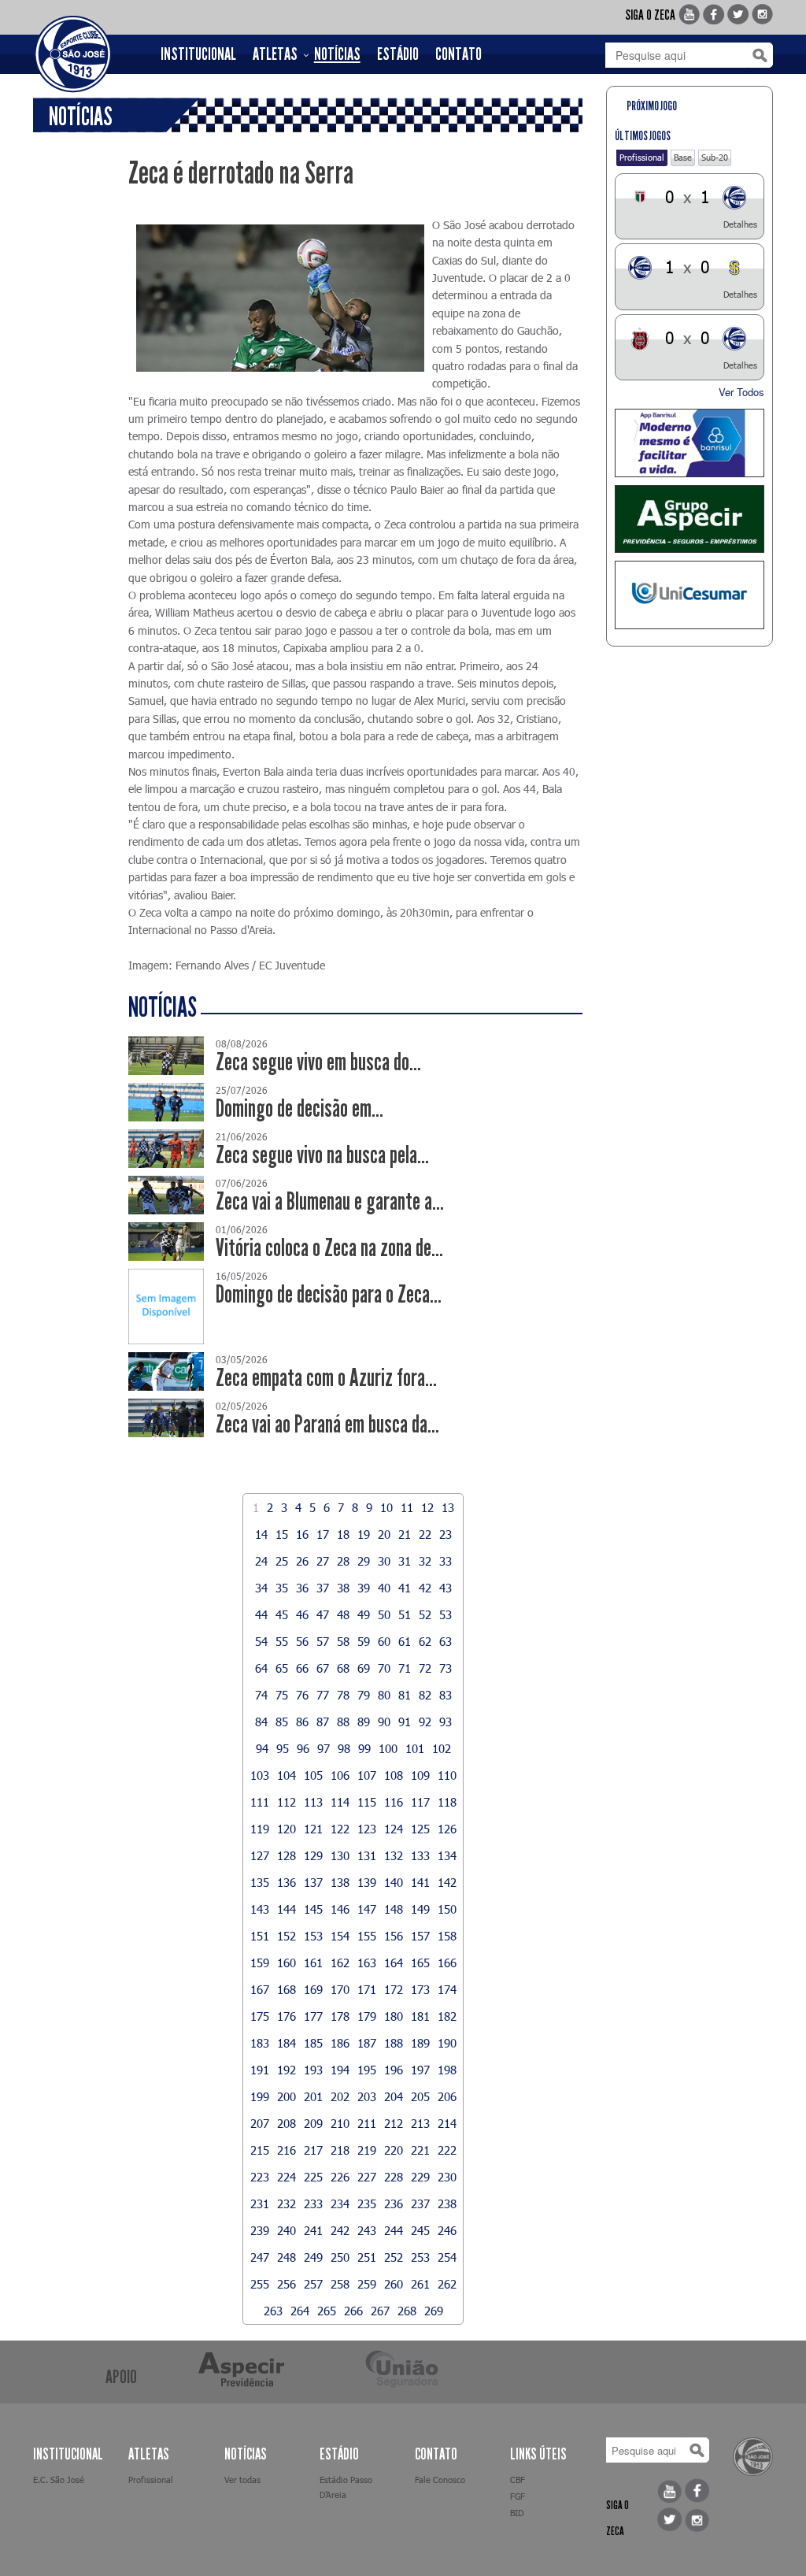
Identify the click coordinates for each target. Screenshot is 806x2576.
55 (282, 1641)
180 (394, 2016)
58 (343, 1641)
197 (420, 2070)
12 (427, 1507)
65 (282, 1668)
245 (420, 2230)
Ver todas (242, 2480)
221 (420, 2150)
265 (327, 2311)
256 (287, 2284)
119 (260, 1829)
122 (340, 1829)
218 (340, 2150)
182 (447, 2016)
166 (447, 1963)
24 (261, 1561)
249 (313, 2257)
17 (323, 1534)
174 (447, 1989)
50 (384, 1614)
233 (313, 2203)
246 (447, 2230)
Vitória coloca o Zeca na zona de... (329, 1248)
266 (353, 2311)
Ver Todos (741, 392)
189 (420, 2043)
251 (367, 2257)
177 (313, 2016)
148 (394, 1909)
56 (302, 1641)
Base (683, 157)
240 (287, 2230)
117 (420, 1802)
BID (517, 2513)
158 (447, 1936)
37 (323, 1588)
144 (287, 1909)
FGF (518, 2496)
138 (340, 1882)
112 (287, 1802)
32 (425, 1561)
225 (313, 2177)
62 (425, 1641)
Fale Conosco (440, 2480)
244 (394, 2230)
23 (446, 1534)
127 (260, 1855)
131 (367, 1855)
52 (425, 1614)
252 (394, 2257)
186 (340, 2043)
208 (287, 2123)
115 (367, 1802)
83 (446, 1695)
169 (313, 1989)
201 (313, 2096)
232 (287, 2203)
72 (425, 1668)
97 (324, 1748)
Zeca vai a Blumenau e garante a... (330, 1201)
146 (340, 1909)
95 (283, 1748)
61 (405, 1641)
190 (447, 2043)
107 (367, 1775)
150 (447, 1909)
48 (343, 1614)
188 (394, 2043)
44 (261, 1614)
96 (303, 1748)
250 (340, 2257)
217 (313, 2150)
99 (364, 1748)
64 (261, 1668)
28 (343, 1561)
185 (313, 2043)
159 (260, 1963)
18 (343, 1534)
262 (447, 2284)
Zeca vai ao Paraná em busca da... (327, 1424)
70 (384, 1668)
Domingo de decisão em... (299, 1108)
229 (420, 2177)
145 (313, 1909)
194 (340, 2070)
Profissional (642, 157)
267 (380, 2311)
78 (343, 1695)
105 (313, 1775)
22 (425, 1534)
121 (313, 1829)
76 (302, 1695)
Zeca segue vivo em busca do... (318, 1062)
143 (260, 1909)
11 (407, 1507)
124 (394, 1829)
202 (340, 2096)
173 (420, 1989)
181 (420, 2016)
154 (340, 1936)
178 (340, 2016)
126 (447, 1829)
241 (313, 2230)
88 (343, 1722)
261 (420, 2284)
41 (405, 1588)
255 (260, 2284)
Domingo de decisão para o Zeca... (329, 1294)
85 (282, 1722)
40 (384, 1588)
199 (260, 2096)
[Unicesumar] (690, 595)
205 (420, 2096)
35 (282, 1588)
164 (394, 1963)
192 (287, 2070)
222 (447, 2150)
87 (323, 1722)
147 (367, 1909)
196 (394, 2070)
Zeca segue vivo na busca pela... (322, 1155)
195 (367, 2070)
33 (446, 1561)
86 (302, 1722)
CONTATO (458, 54)
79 (364, 1695)
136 (287, 1882)
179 (367, 2016)
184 (287, 2043)
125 (420, 1829)
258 (340, 2284)
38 (343, 1588)
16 (302, 1534)
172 (394, 1989)
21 (405, 1534)
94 (262, 1748)
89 (364, 1722)
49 (364, 1614)
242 (340, 2230)
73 (446, 1668)
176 (287, 2016)
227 (367, 2177)
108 (394, 1775)
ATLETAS (275, 54)
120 (287, 1829)
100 (388, 1748)
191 (260, 2070)
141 (420, 1882)
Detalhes (740, 224)
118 (447, 1802)
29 (364, 1561)
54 (261, 1641)
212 (394, 2123)
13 (448, 1507)
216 (287, 2150)
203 (367, 2096)
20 (384, 1534)
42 (425, 1588)
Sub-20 (715, 157)
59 (364, 1641)
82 (425, 1695)
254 (447, 2257)
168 (287, 1989)
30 (384, 1561)
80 (384, 1695)
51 (405, 1614)
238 (447, 2203)
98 (344, 1748)
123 (367, 1829)
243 (367, 2230)
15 (282, 1534)
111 (260, 1802)
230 (447, 2177)
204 (394, 2096)
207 (260, 2123)
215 (260, 2150)
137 (313, 1882)
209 (313, 2123)
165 (420, 1963)
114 (340, 1802)
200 (287, 2096)
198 (447, 2070)
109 (420, 1775)
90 (384, 1722)
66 (302, 1668)
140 (394, 1882)
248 (287, 2257)
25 (282, 1561)
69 (364, 1668)
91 (405, 1722)
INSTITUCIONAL (198, 54)
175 (260, 2016)
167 (260, 1989)
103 (260, 1775)
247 (260, 2257)
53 (446, 1614)
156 (394, 1936)
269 (434, 2311)
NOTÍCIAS (337, 54)
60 (384, 1641)
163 (367, 1963)
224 (287, 2177)
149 (420, 1909)
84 (261, 1722)
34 (261, 1588)
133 (420, 1855)
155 (367, 1936)
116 (394, 1802)
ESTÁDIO (398, 54)
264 (300, 2311)
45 (282, 1614)
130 (340, 1855)
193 (313, 2070)
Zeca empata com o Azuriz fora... (326, 1378)
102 (442, 1748)
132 (394, 1855)
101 (415, 1748)
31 (405, 1561)
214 (447, 2123)
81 (405, 1695)
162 (340, 1963)
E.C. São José (59, 2480)
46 (302, 1614)
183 (260, 2043)
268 (407, 2311)
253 (420, 2257)
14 (261, 1534)
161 (313, 1963)
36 (302, 1588)
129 (313, 1855)
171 (367, 1989)
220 (394, 2150)
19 (364, 1534)
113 (313, 1802)
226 (340, 2177)
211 (367, 2123)
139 (367, 1882)
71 (405, 1668)
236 (394, 2203)
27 (323, 1561)
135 (260, 1882)
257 (313, 2284)
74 (261, 1695)
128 (287, 1855)
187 (367, 2043)
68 (343, 1668)
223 (260, 2177)
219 (367, 2150)
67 (323, 1668)
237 (420, 2203)
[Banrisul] (690, 443)
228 (394, 2177)
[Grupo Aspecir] (690, 519)
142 (447, 1882)
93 (446, 1722)
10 (386, 1507)
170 (340, 1989)
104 (287, 1775)
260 (394, 2284)
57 (323, 1641)
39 (364, 1588)
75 (282, 1695)
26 (302, 1561)
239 (260, 2230)
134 (447, 1855)
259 (367, 2284)
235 (367, 2203)
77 (323, 1695)
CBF (518, 2480)
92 (425, 1722)
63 (446, 1641)
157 (420, 1936)
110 (447, 1775)
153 (313, 1936)
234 (340, 2203)
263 (273, 2311)
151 (260, 1936)
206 (447, 2096)
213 (420, 2123)
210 (340, 2123)
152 (287, 1936)
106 (340, 1775)
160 (287, 1963)
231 (260, 2203)
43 (446, 1588)
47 (323, 1614)
